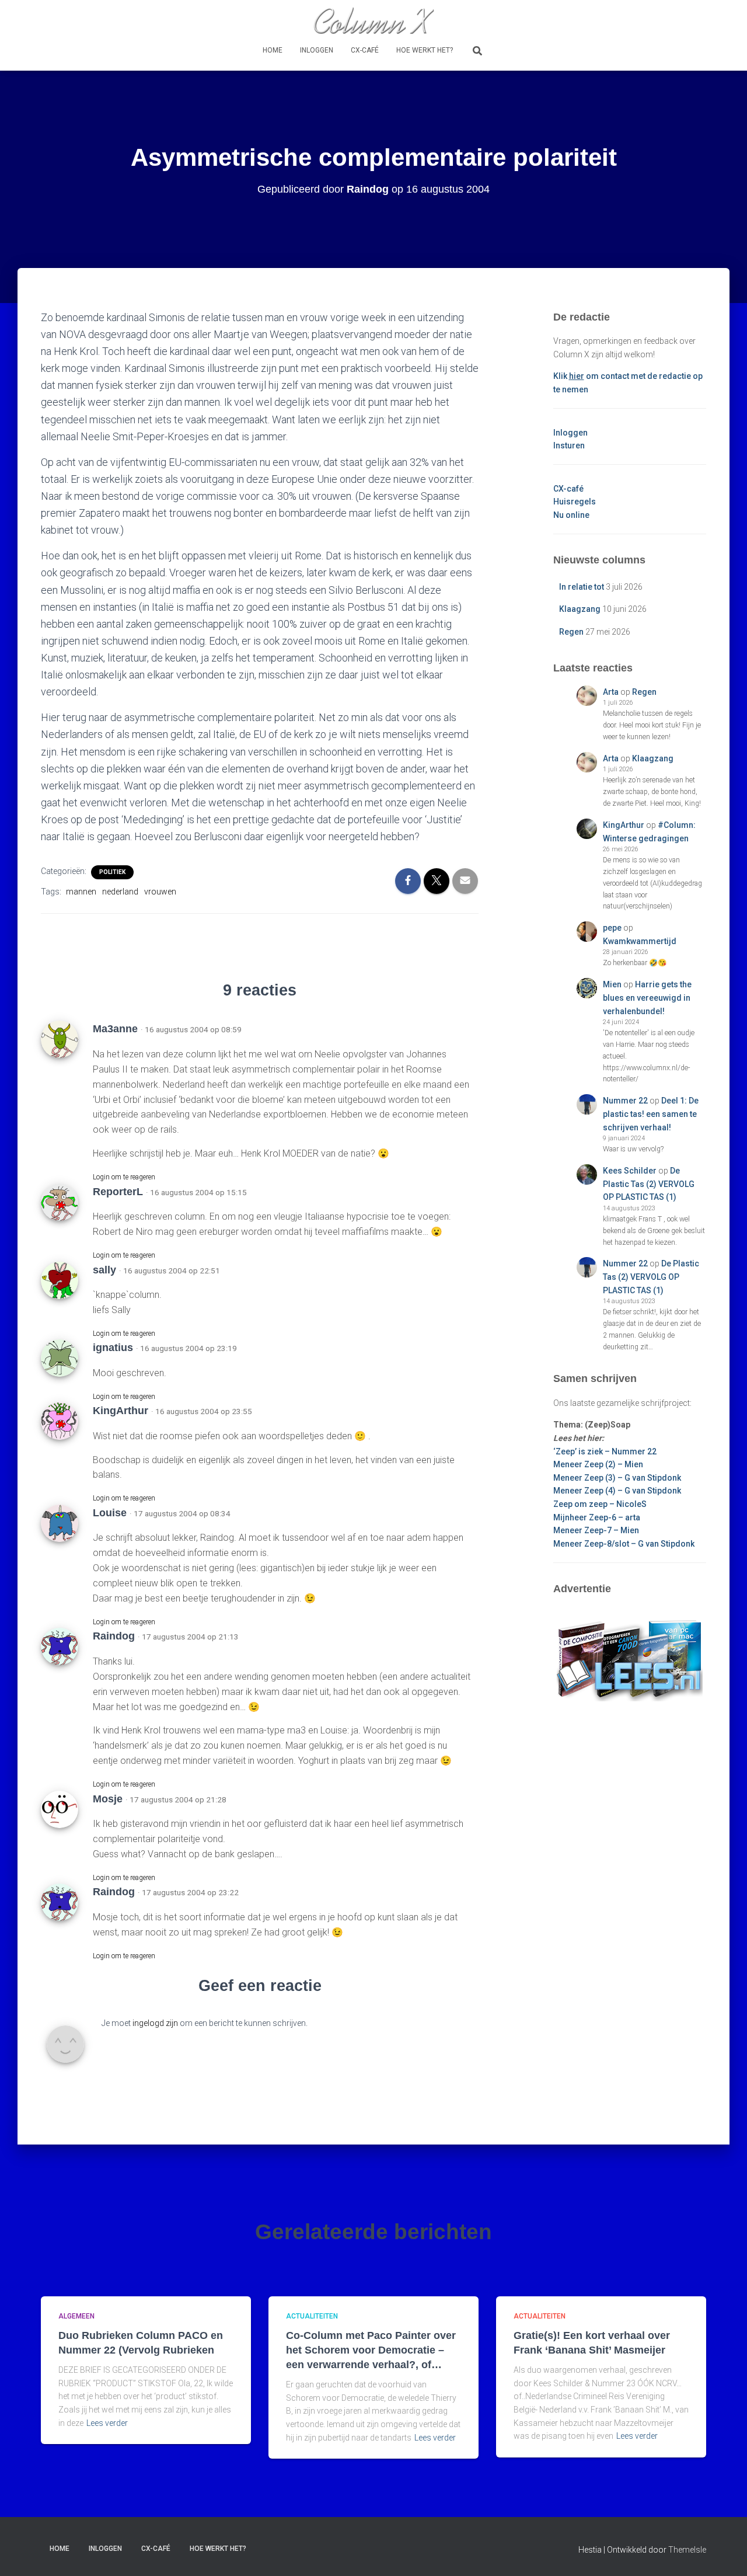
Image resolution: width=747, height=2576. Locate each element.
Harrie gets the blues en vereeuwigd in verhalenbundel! (647, 998)
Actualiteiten (312, 2316)
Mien (612, 984)
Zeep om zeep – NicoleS (600, 1504)
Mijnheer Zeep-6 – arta (597, 1517)
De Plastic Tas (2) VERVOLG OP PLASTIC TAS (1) (649, 1184)
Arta (611, 692)
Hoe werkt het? (425, 50)
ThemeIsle (687, 2550)
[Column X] (373, 20)
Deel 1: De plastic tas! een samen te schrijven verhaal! (651, 1114)
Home (273, 50)
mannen (81, 892)
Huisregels (575, 502)
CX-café (365, 50)
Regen (571, 632)
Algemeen (76, 2316)
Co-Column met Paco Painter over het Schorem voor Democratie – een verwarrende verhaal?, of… (371, 2350)
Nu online (571, 515)
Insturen (569, 445)
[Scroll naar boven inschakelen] (724, 2553)
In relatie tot (582, 587)
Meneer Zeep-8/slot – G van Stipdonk (624, 1544)
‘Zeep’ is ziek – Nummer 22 (605, 1451)
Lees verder (107, 2423)
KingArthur (624, 825)
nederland (120, 892)
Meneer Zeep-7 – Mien (596, 1530)
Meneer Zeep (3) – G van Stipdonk (617, 1478)
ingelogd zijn (155, 2023)
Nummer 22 (625, 1101)
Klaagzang (580, 609)
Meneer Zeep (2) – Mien (598, 1464)
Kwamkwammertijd (640, 941)
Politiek (112, 872)
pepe (612, 928)
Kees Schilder (630, 1171)
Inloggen (317, 50)
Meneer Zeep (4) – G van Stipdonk (617, 1491)
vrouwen (160, 892)
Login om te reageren (124, 1177)
